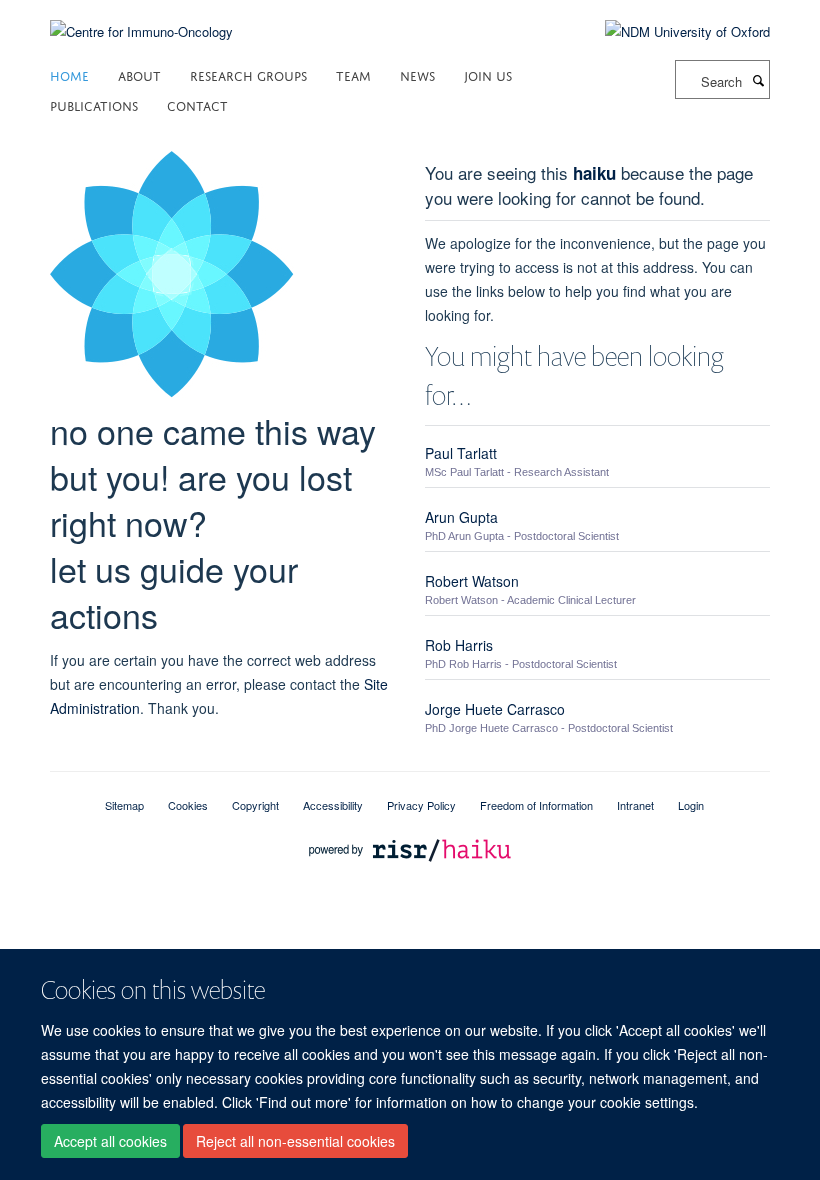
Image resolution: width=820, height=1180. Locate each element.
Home (69, 74)
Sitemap (124, 805)
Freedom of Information (536, 805)
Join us (488, 74)
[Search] (758, 80)
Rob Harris (459, 645)
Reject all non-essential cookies (295, 1141)
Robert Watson (472, 581)
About (139, 74)
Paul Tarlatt (461, 453)
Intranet (635, 805)
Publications (94, 104)
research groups (248, 74)
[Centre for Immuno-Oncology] (141, 19)
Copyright (255, 805)
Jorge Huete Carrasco (495, 709)
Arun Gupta (461, 517)
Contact (197, 104)
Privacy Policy (421, 805)
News (417, 74)
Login (691, 805)
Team (353, 74)
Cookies (188, 805)
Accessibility (333, 805)
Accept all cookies (110, 1141)
